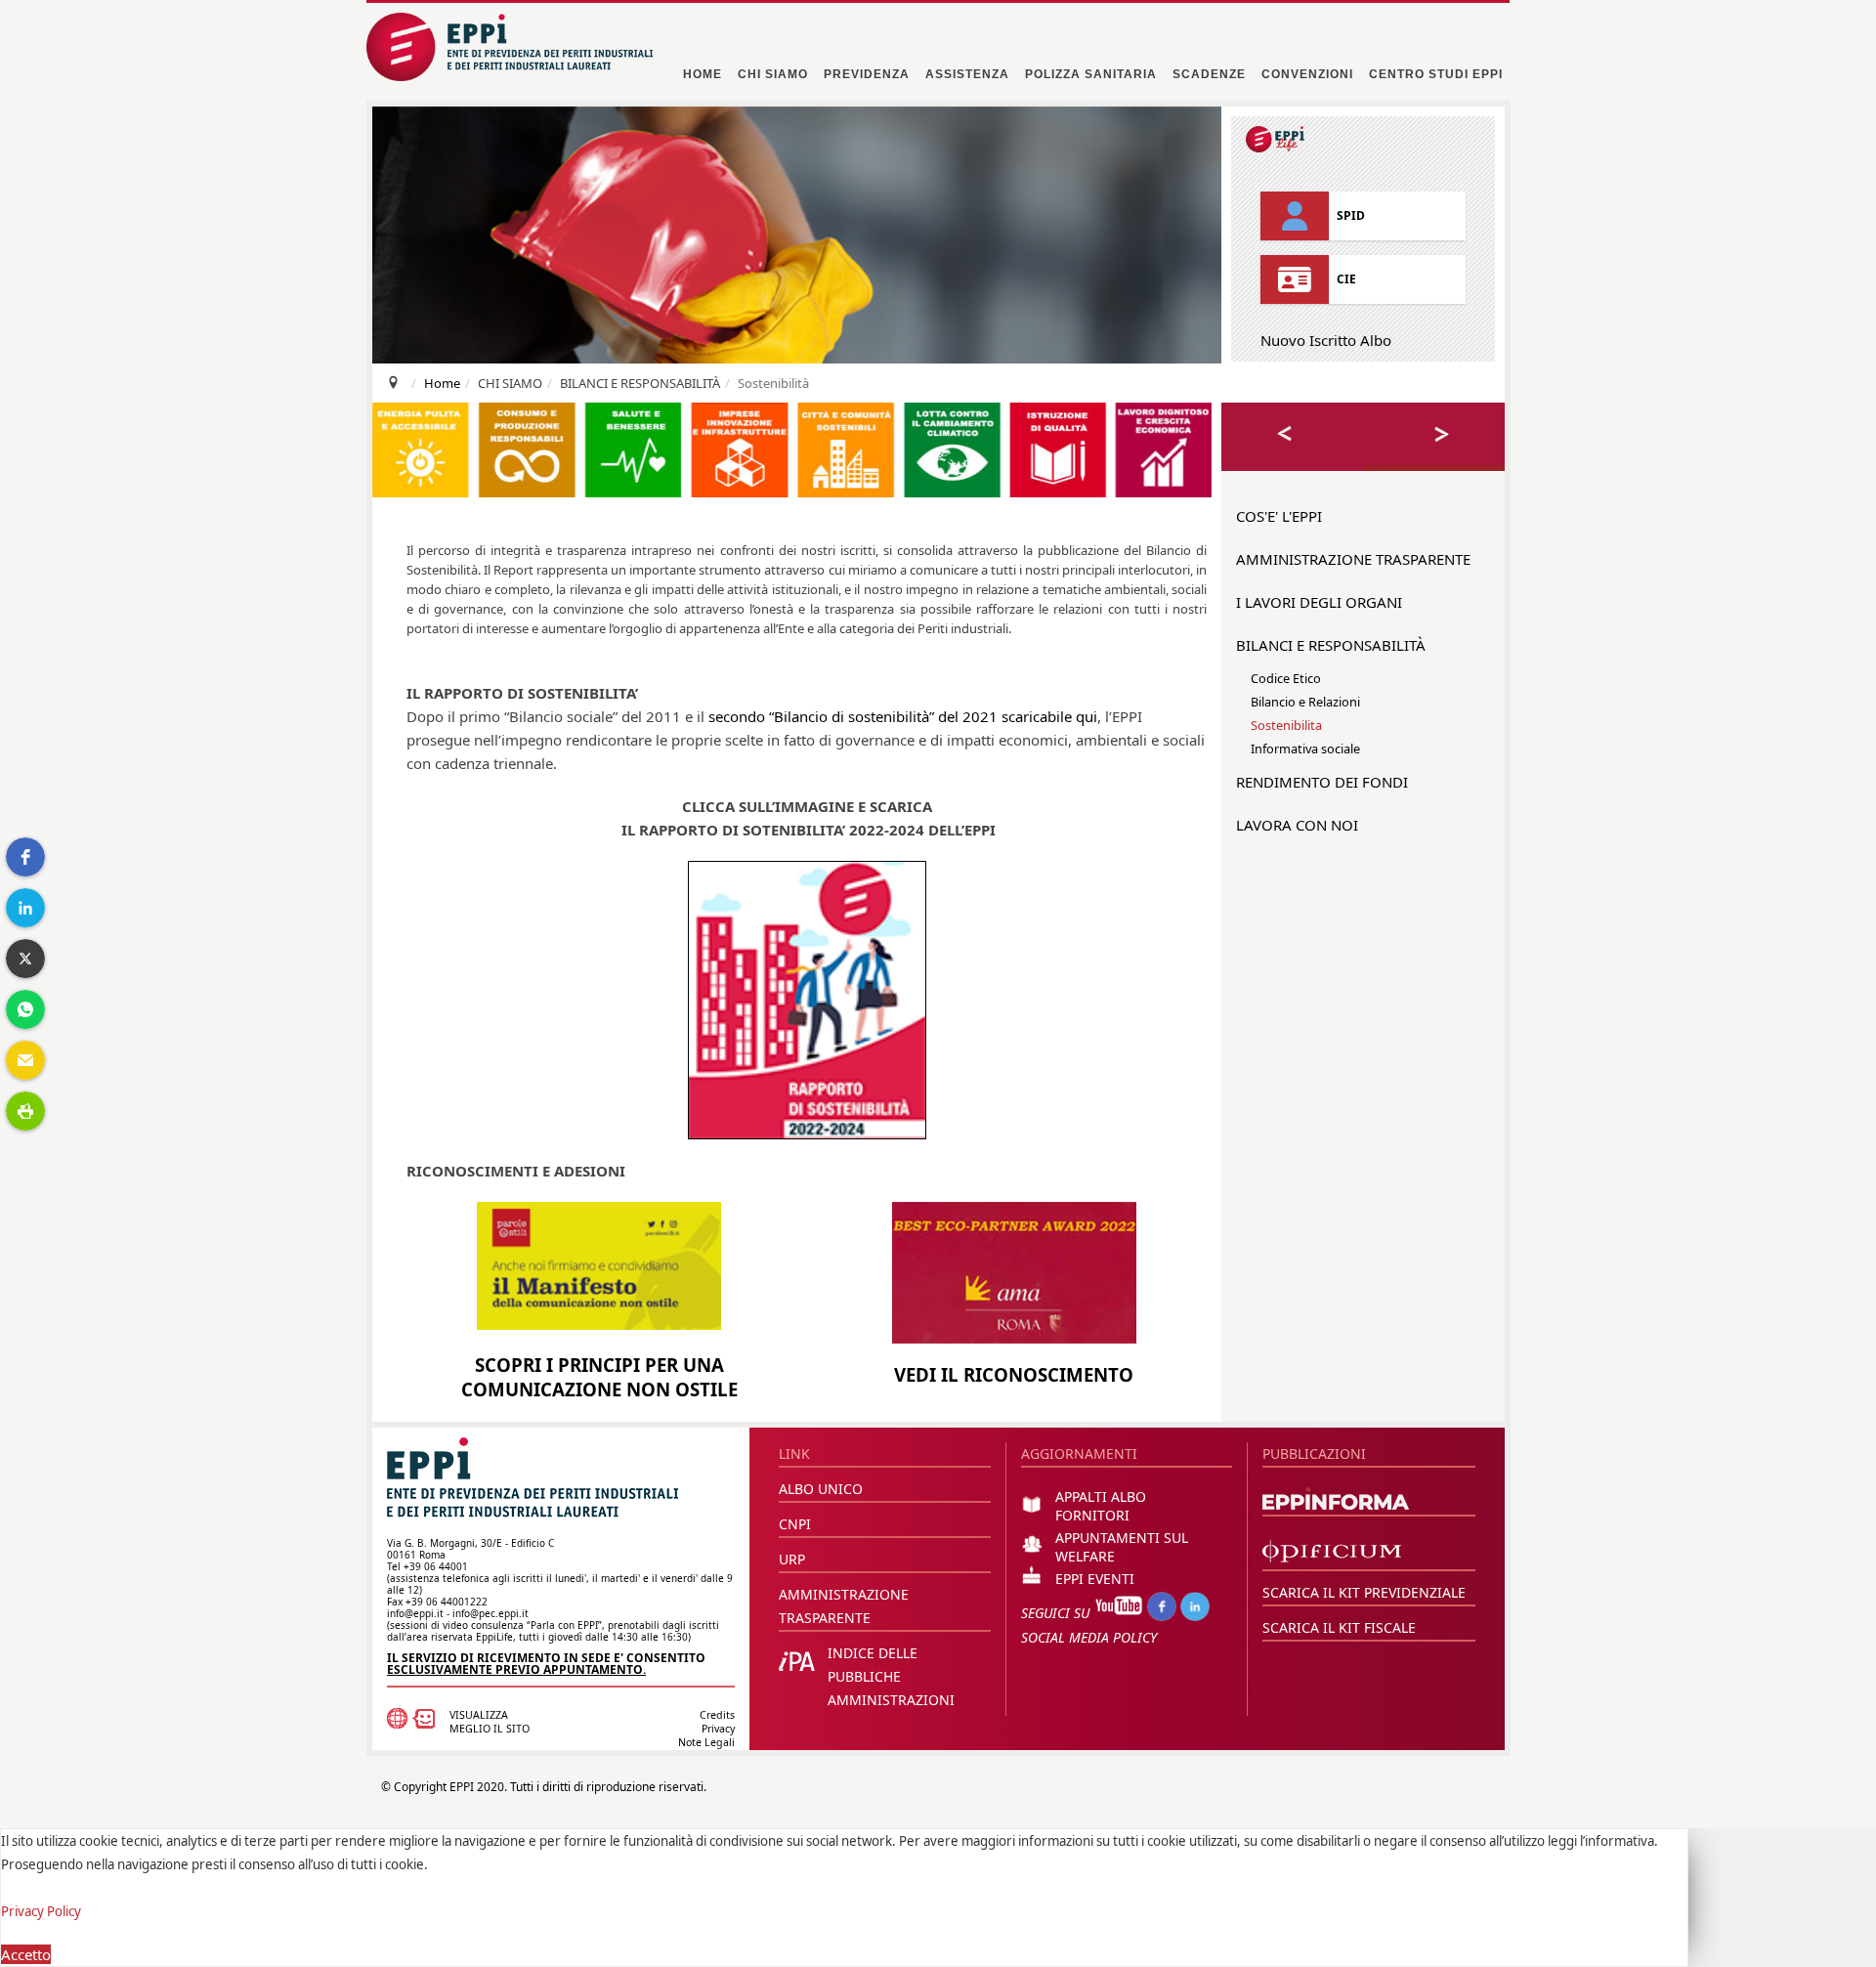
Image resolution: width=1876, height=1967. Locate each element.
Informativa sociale (1305, 748)
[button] (25, 857)
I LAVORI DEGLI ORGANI (1319, 602)
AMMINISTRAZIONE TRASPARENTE (1353, 559)
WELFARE (1085, 1556)
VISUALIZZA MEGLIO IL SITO (490, 1722)
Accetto (26, 1954)
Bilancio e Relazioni (1305, 702)
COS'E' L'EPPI (1279, 516)
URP (792, 1559)
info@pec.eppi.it (490, 1613)
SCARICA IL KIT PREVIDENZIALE (1364, 1592)
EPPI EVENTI (1095, 1579)
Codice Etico (1286, 678)
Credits (717, 1715)
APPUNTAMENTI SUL (1122, 1538)
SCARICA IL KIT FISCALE (1339, 1627)
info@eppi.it (415, 1613)
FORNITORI (1092, 1515)
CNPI (795, 1524)
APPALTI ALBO (1101, 1497)
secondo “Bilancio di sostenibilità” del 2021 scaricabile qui (903, 716)
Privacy (718, 1729)
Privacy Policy (41, 1911)
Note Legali (706, 1742)
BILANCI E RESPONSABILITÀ (1331, 645)
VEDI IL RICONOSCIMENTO (1014, 1374)
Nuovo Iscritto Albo (1326, 340)
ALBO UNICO (821, 1489)
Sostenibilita (1286, 725)
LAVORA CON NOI (1297, 825)
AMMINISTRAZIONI (891, 1700)
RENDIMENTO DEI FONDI (1322, 782)
